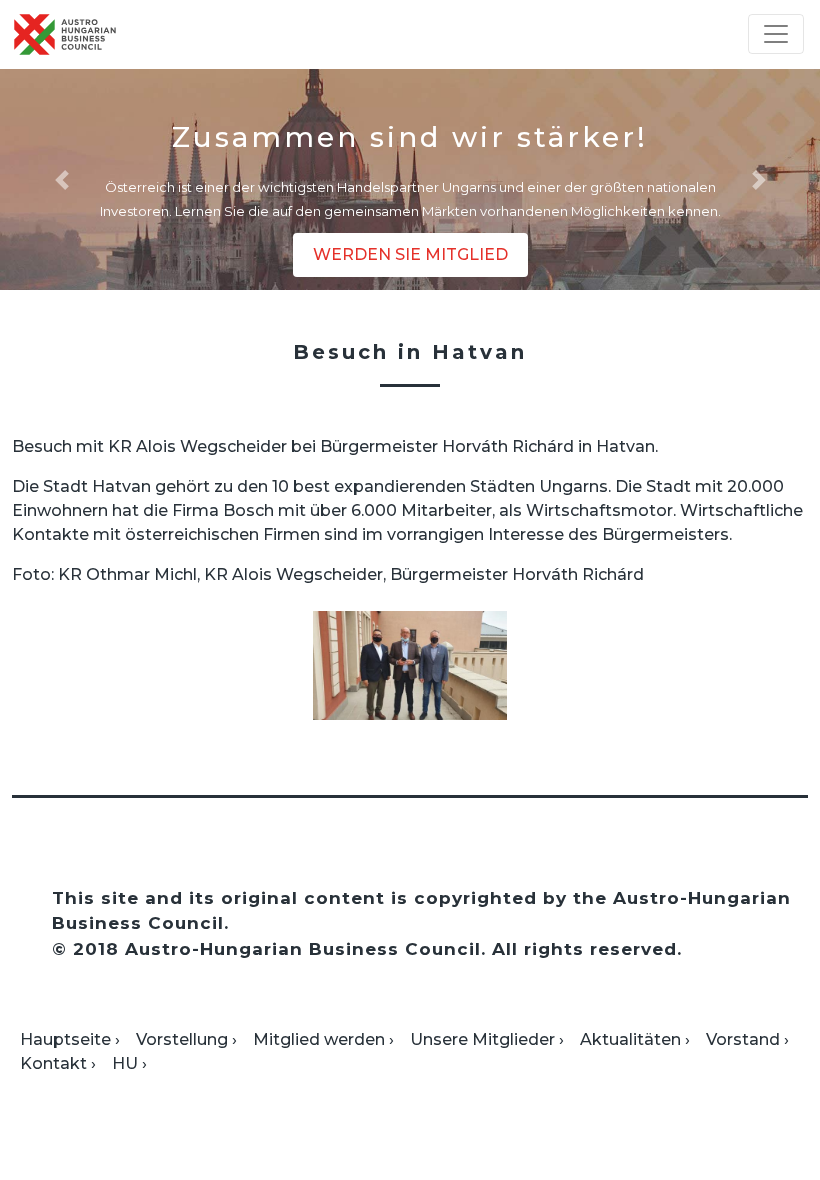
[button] (61, 179)
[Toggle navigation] (776, 34)
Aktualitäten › (635, 1039)
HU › (129, 1063)
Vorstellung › (186, 1039)
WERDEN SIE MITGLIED (410, 254)
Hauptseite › (70, 1039)
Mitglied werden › (323, 1039)
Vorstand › (747, 1039)
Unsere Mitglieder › (487, 1039)
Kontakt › (58, 1063)
